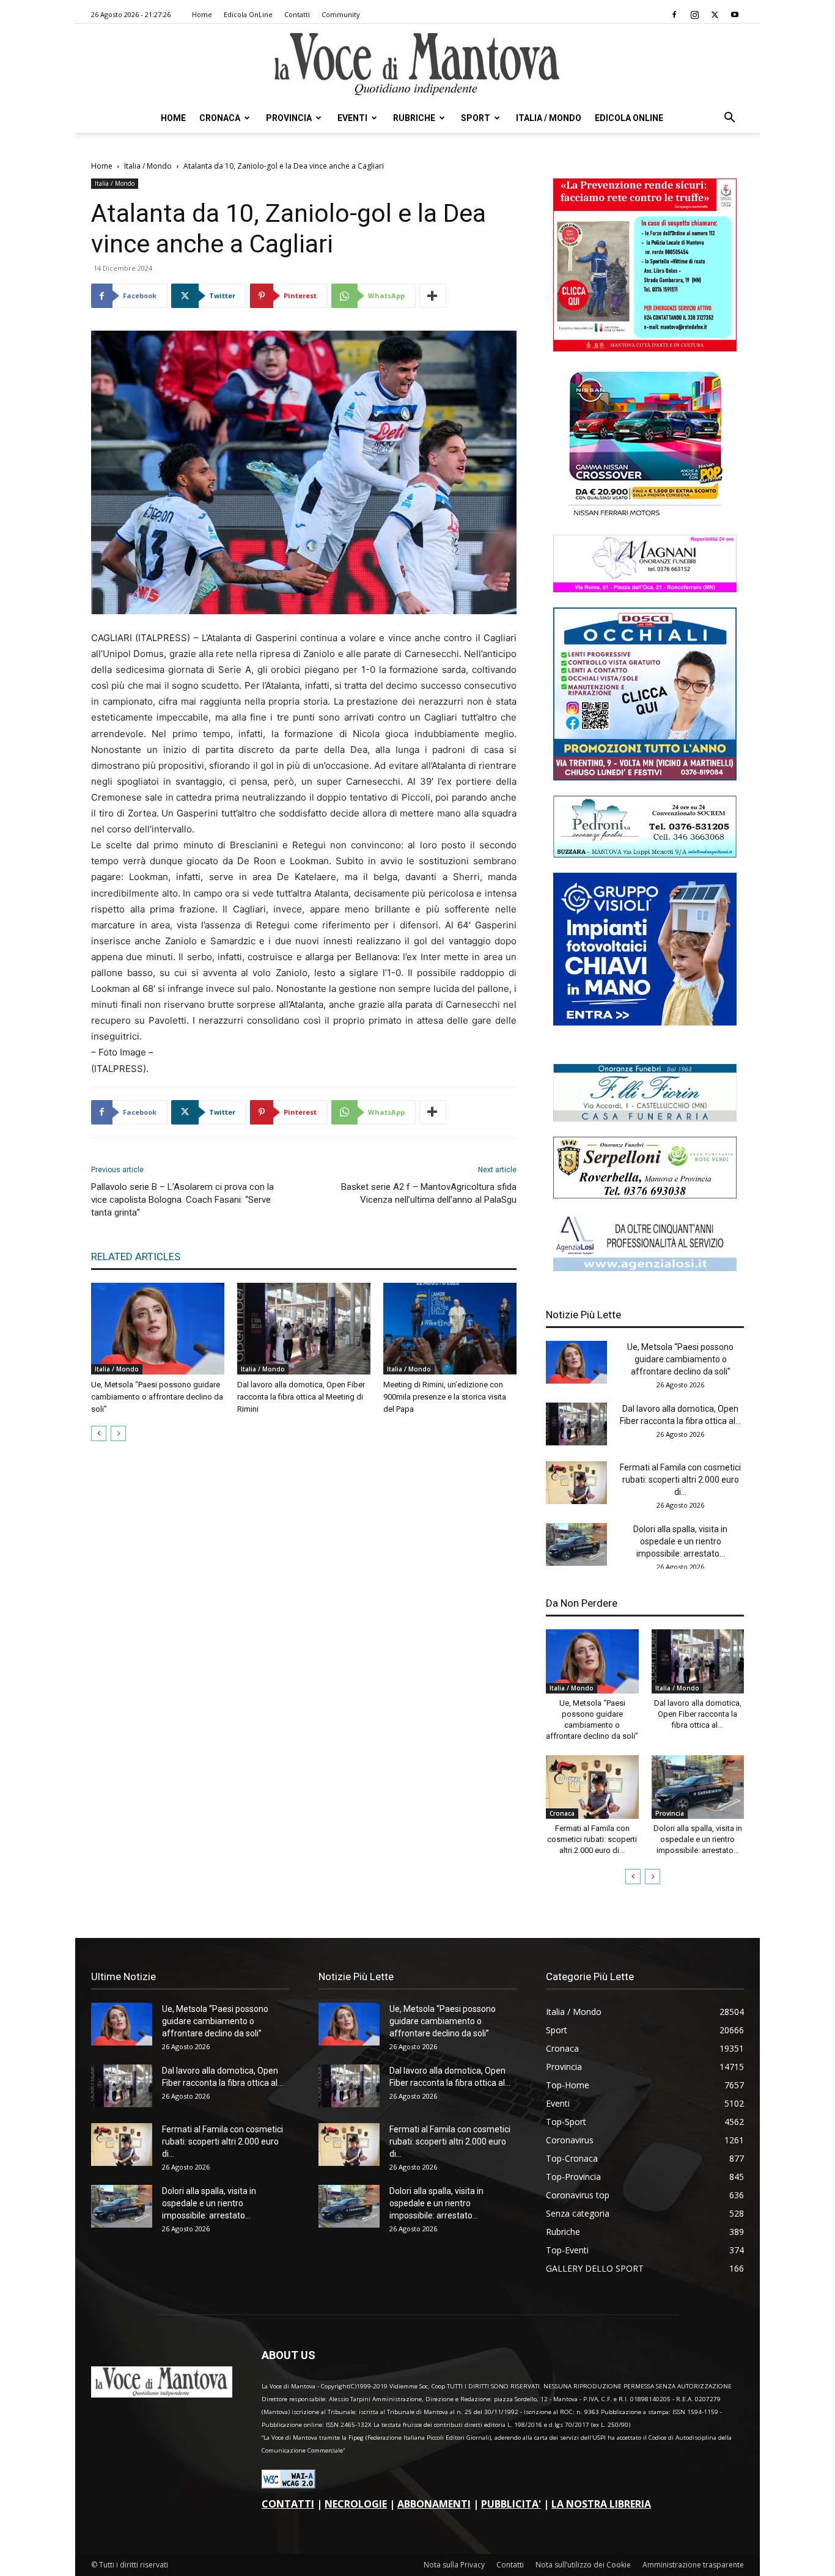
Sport (476, 118)
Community (341, 14)
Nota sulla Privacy (454, 2565)
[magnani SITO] (645, 589)
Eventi (352, 118)
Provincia (289, 118)
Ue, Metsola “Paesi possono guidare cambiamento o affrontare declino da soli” (157, 1397)
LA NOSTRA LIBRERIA (601, 2504)
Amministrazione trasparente (693, 2565)
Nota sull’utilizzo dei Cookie (583, 2565)
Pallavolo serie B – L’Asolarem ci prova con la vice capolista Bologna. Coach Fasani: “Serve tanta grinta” (182, 1200)
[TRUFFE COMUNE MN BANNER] (645, 348)
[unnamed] (645, 1268)
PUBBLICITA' (511, 2504)
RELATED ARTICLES (136, 1257)
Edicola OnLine (248, 14)
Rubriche (414, 118)
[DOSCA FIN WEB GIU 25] (645, 777)
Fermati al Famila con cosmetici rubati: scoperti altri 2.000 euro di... (680, 1480)
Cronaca (220, 118)
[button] (729, 119)
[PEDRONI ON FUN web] (645, 854)
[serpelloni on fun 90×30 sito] (645, 1195)
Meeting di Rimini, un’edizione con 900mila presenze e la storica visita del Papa (445, 1397)
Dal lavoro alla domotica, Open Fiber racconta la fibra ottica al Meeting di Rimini (301, 1397)
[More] (433, 296)
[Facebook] (674, 15)
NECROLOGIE (356, 2504)
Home (202, 14)
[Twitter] (715, 15)
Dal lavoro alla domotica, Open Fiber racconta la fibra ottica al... (698, 1714)
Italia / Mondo (549, 118)
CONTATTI (288, 2504)
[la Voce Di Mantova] (417, 64)
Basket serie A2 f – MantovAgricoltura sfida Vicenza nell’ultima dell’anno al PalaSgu (429, 1193)
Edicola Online (629, 118)
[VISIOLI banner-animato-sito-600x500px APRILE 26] (645, 1022)
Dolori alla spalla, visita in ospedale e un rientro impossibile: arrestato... (680, 1541)
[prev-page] (99, 1433)
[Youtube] (735, 15)
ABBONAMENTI (434, 2504)
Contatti (297, 14)
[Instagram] (694, 15)
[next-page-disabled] (118, 1433)
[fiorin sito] (645, 1118)
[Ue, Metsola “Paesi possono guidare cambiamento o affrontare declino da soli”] (158, 1329)
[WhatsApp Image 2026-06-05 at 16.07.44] (645, 516)
